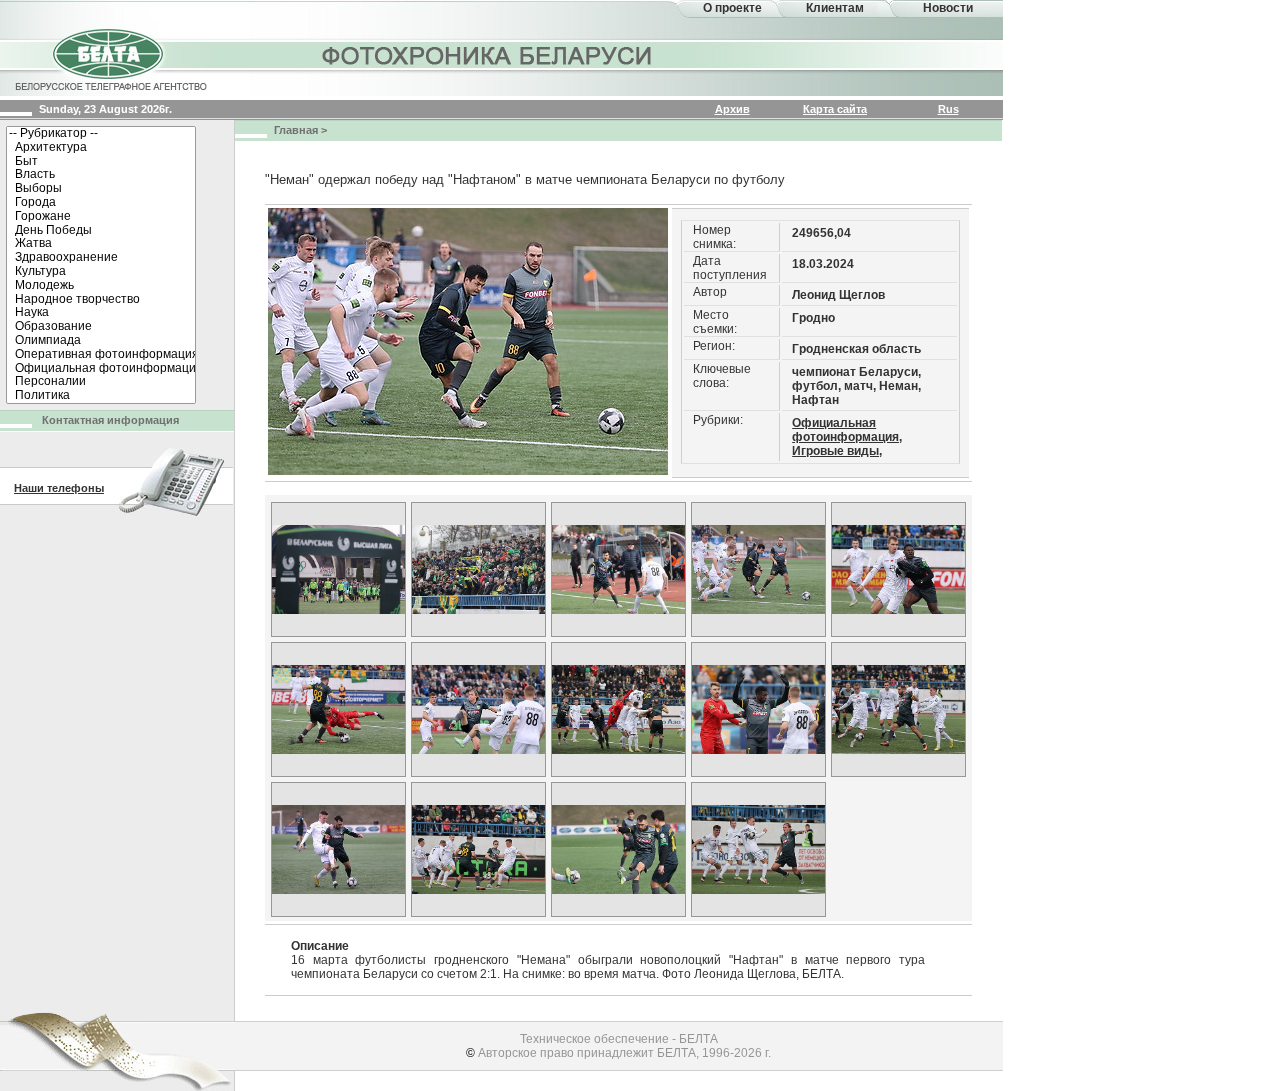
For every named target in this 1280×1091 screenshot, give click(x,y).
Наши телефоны (59, 488)
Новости (948, 8)
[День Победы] (101, 231)
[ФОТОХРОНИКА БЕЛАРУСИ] (488, 55)
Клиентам (835, 8)
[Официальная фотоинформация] (101, 369)
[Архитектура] (101, 148)
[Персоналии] (101, 382)
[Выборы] (101, 189)
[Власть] (101, 175)
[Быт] (101, 162)
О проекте (732, 8)
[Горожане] (101, 217)
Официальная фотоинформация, (847, 430)
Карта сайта (835, 109)
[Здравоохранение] (101, 258)
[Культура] (101, 272)
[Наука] (101, 313)
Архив (732, 109)
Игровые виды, (837, 451)
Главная (296, 130)
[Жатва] (101, 244)
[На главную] (110, 58)
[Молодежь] (101, 286)
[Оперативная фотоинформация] (101, 355)
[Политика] (101, 396)
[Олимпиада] (101, 341)
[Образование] (101, 327)
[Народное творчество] (101, 300)
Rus (948, 109)
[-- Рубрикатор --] (101, 134)
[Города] (101, 203)
